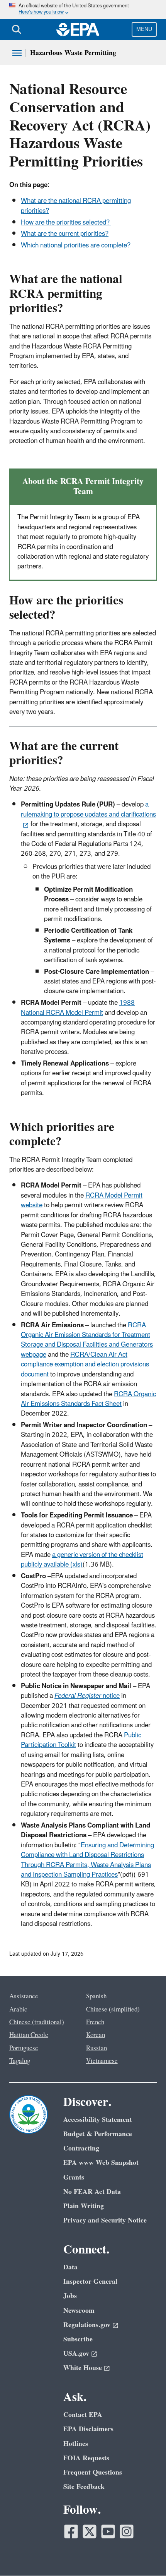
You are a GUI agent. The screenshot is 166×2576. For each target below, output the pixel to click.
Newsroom (79, 2311)
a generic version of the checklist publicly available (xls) (82, 1560)
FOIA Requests (86, 2458)
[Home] (78, 29)
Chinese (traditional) (37, 2022)
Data (70, 2267)
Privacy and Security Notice (105, 2220)
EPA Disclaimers (88, 2429)
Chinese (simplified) (113, 2010)
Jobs (70, 2296)
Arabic (18, 2010)
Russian (97, 2048)
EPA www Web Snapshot (101, 2163)
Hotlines (76, 2444)
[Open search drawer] (17, 29)
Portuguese (24, 2048)
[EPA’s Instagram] (127, 2531)
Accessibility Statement (98, 2120)
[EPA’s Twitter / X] (90, 2531)
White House (83, 2368)
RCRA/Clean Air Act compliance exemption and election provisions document (85, 1365)
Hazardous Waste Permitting (73, 53)
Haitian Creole (29, 2035)
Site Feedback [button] (84, 2487)
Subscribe (78, 2339)
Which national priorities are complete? (76, 245)
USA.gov (76, 2354)
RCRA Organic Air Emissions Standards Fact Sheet (88, 1399)
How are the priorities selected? (66, 223)
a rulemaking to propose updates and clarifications (88, 809)
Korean (96, 2035)
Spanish (96, 1996)
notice (87, 1696)
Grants (74, 2177)
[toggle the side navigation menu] (17, 53)
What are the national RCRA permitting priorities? (76, 206)
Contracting (81, 2148)
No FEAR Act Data (92, 2192)
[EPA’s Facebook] (71, 2531)
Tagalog (20, 2061)
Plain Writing (84, 2206)
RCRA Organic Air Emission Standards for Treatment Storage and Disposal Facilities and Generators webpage (87, 1340)
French (95, 2022)
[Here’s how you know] (83, 9)
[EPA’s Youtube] (108, 2531)
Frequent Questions (93, 2472)
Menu (144, 29)
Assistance (24, 1996)
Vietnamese (102, 2061)
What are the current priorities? (65, 234)
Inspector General (90, 2282)
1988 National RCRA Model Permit (78, 1008)
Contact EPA (83, 2415)
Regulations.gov (87, 2325)
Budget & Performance (98, 2134)
